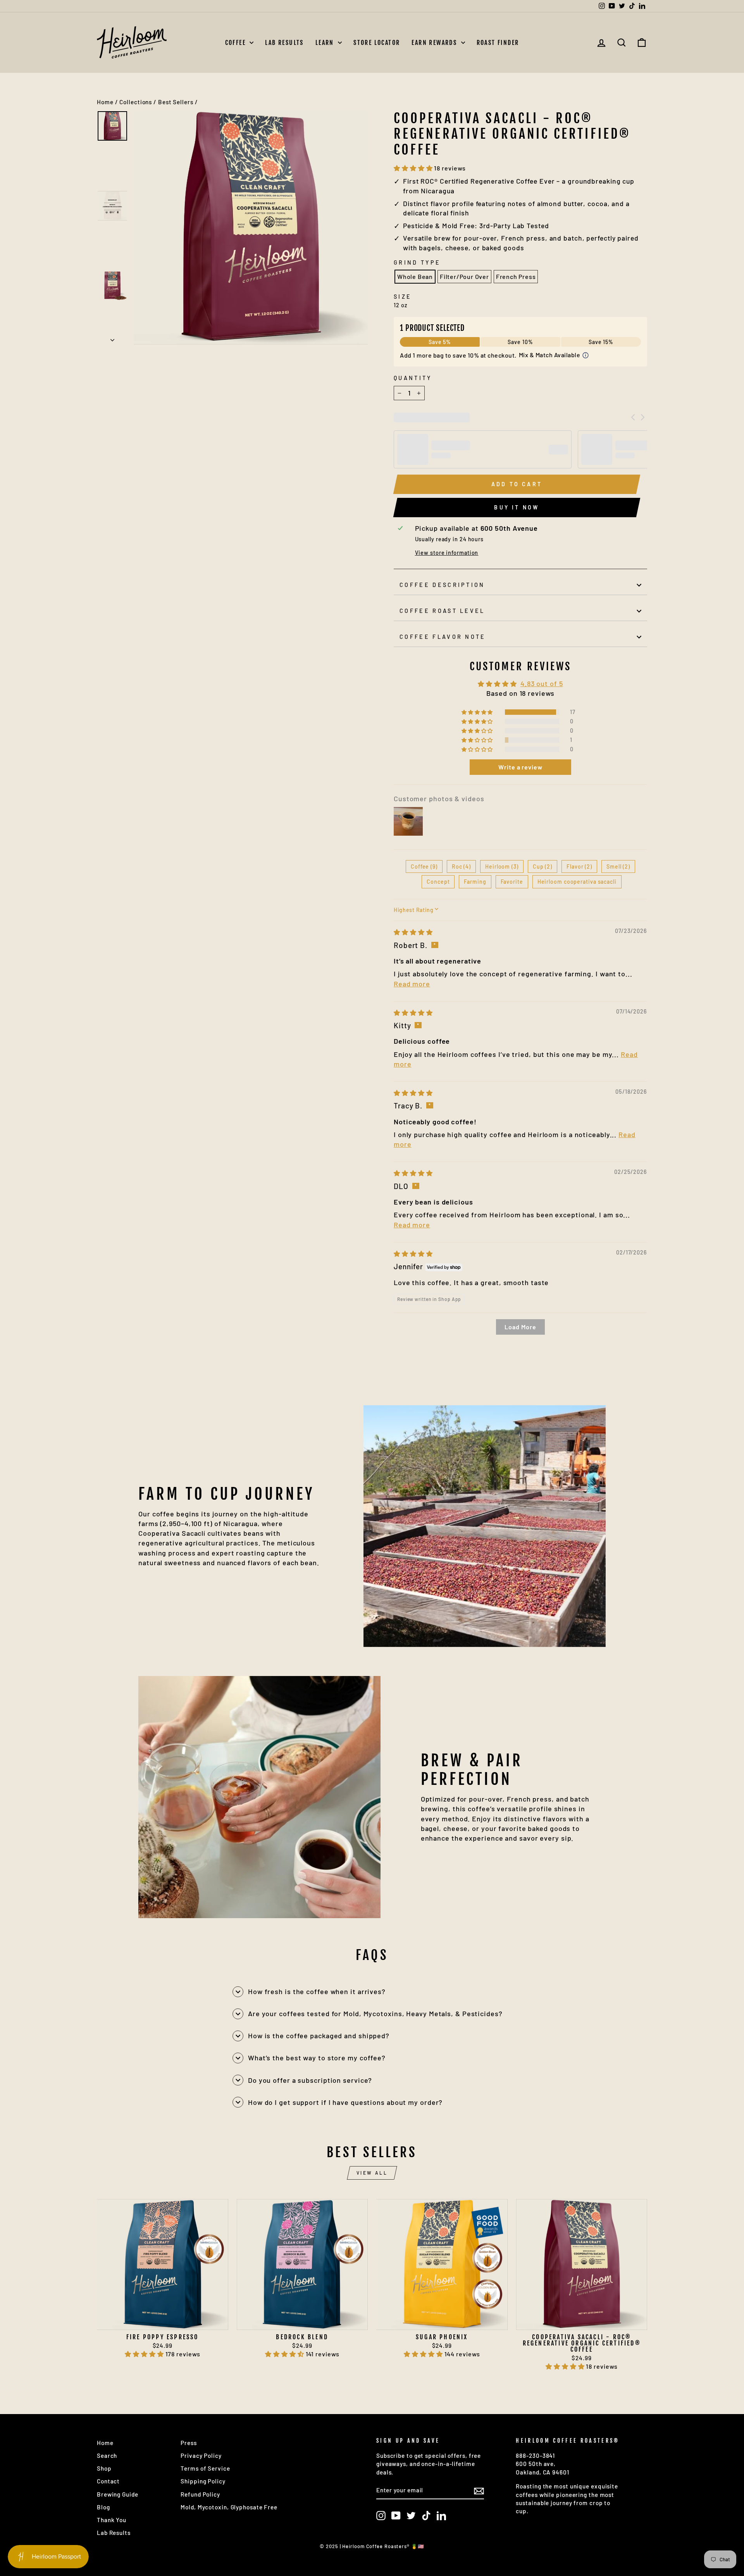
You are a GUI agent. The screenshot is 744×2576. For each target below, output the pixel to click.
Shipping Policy (203, 2481)
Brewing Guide (118, 2494)
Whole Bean (415, 276)
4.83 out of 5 (542, 683)
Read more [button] (412, 984)
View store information (447, 553)
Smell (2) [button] (618, 866)
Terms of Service (205, 2468)
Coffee (237, 43)
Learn (326, 43)
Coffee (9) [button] (424, 866)
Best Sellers (176, 102)
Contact (108, 2481)
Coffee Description (442, 585)
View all (372, 2173)
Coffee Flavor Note (443, 637)
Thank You (112, 2520)
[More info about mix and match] (586, 355)
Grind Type (417, 262)
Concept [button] (438, 882)
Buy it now (517, 507)
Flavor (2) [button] (579, 866)
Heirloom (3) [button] (502, 866)
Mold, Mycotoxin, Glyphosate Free (229, 2507)
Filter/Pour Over (464, 276)
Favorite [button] (512, 882)
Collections (136, 102)
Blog (103, 2507)
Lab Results (284, 43)
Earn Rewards (435, 43)
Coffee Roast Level (442, 611)
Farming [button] (475, 882)
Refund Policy (200, 2494)
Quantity (413, 378)
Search (107, 2456)
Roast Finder (498, 43)
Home (105, 102)
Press (189, 2443)
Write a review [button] (520, 767)
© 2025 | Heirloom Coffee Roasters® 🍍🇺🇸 (372, 2546)
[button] (414, 168)
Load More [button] (520, 1327)
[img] (413, 932)
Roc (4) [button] (461, 866)
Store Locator (377, 43)
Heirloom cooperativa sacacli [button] (577, 882)
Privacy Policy (201, 2456)
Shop (104, 2468)
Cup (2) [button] (542, 866)
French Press (516, 276)
